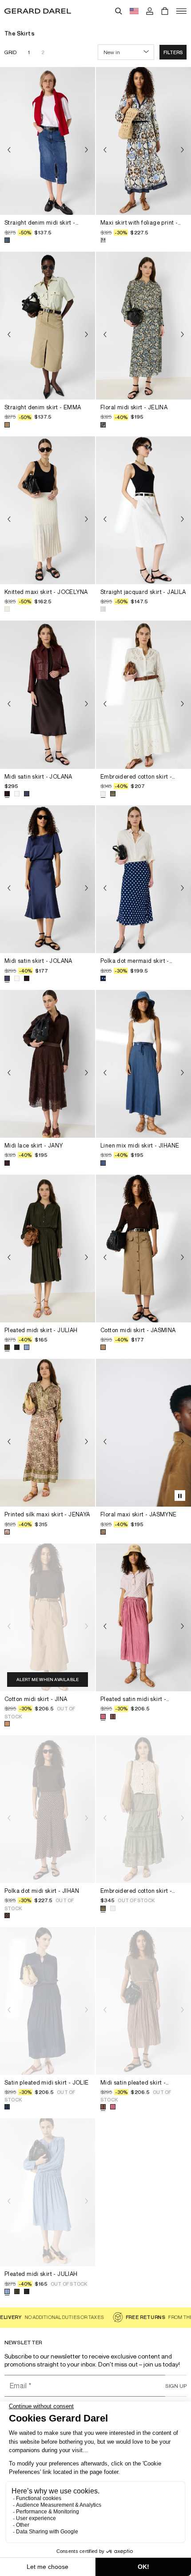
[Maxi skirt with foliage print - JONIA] (143, 141)
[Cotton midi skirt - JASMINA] (143, 1248)
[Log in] (150, 11)
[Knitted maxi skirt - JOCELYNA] (48, 510)
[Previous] (9, 150)
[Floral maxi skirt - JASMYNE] (143, 1433)
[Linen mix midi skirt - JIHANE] (143, 1064)
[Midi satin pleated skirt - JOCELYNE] (143, 2001)
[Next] (86, 150)
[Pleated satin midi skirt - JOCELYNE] (143, 1617)
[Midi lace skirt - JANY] (48, 1064)
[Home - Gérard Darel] (38, 11)
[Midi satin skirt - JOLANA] (48, 694)
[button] (173, 52)
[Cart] (165, 11)
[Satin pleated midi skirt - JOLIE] (48, 2001)
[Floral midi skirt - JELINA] (143, 326)
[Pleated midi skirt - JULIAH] (48, 1248)
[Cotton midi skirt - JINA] (48, 1617)
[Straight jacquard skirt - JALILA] (143, 510)
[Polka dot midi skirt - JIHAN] (48, 1809)
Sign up (176, 2386)
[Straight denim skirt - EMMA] (48, 326)
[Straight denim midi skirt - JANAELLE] (48, 141)
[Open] (181, 11)
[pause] (180, 1496)
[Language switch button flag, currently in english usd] (134, 11)
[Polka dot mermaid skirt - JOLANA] (143, 879)
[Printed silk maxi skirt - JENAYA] (48, 1433)
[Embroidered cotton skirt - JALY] (143, 694)
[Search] (119, 11)
